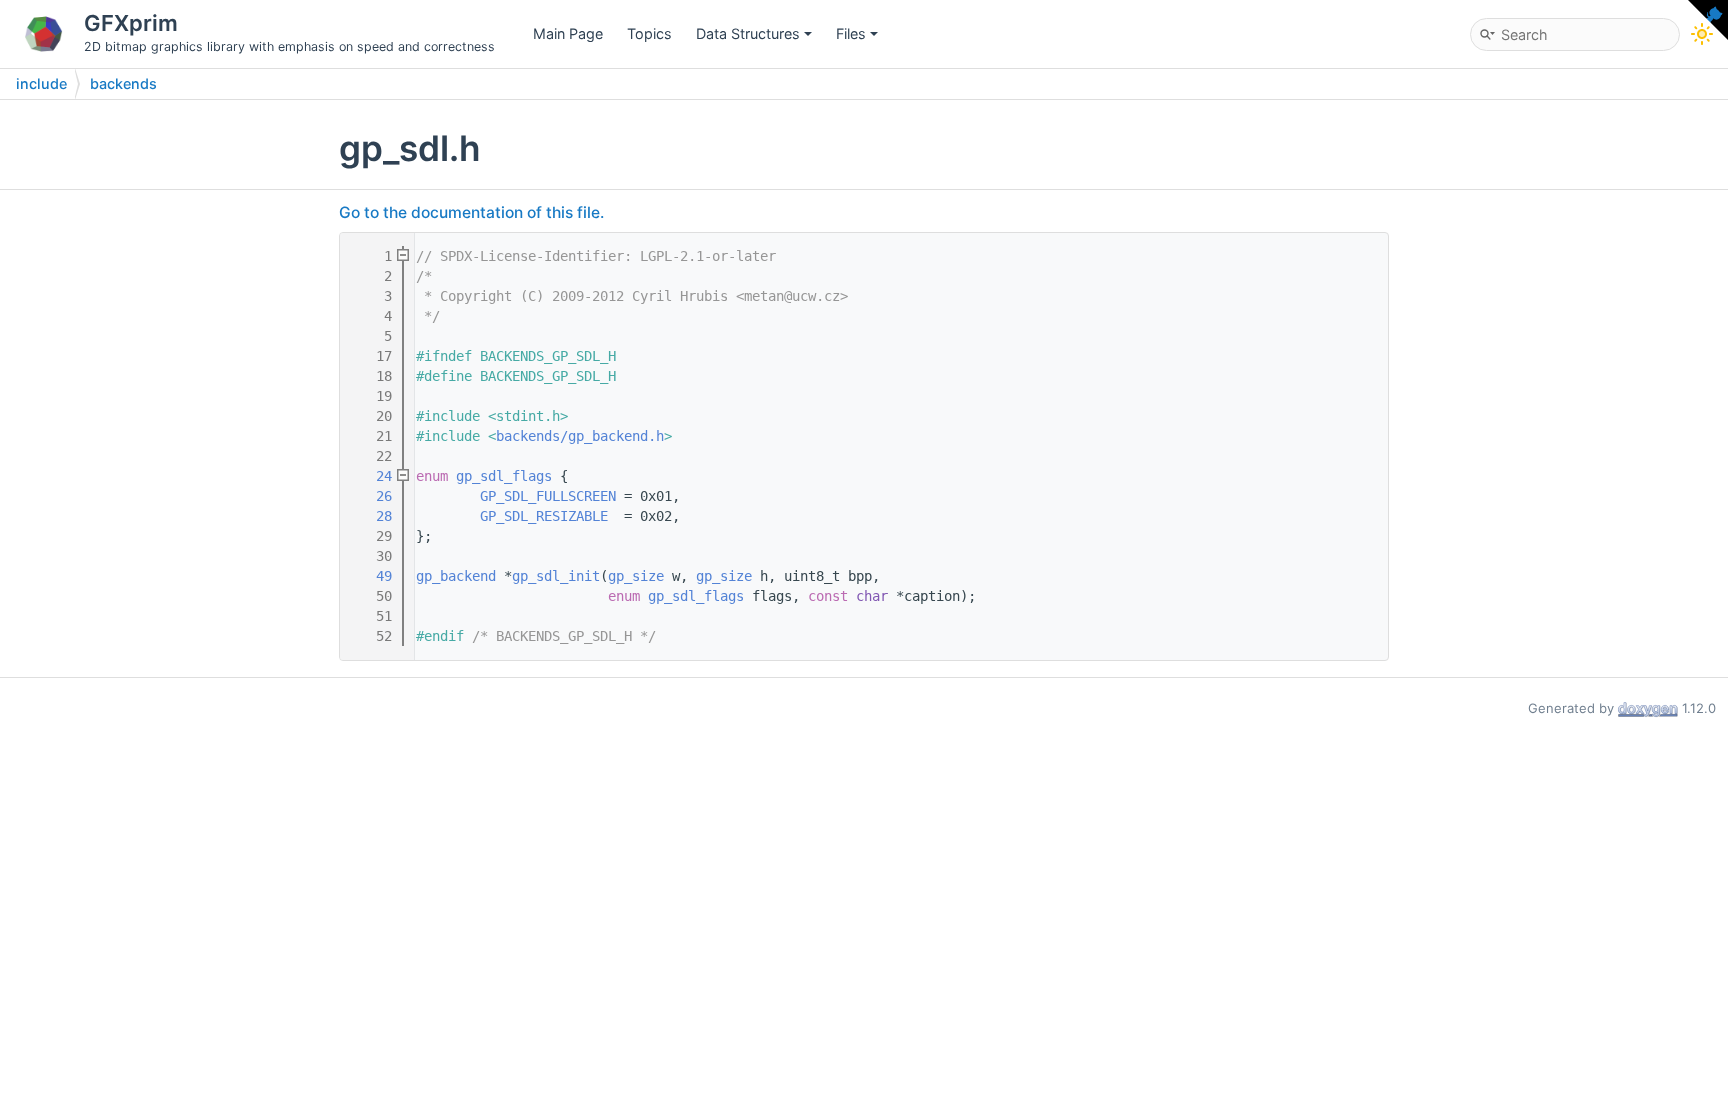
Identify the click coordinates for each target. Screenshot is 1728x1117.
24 (372, 476)
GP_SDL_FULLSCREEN (548, 496)
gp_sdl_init (556, 576)
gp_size (636, 576)
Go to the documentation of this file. (471, 212)
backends (123, 83)
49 (372, 576)
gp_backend (456, 576)
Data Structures (748, 33)
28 (372, 516)
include (41, 83)
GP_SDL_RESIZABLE (544, 516)
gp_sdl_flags (504, 476)
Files (851, 33)
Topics (649, 33)
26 (372, 496)
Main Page (568, 33)
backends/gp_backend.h (580, 436)
